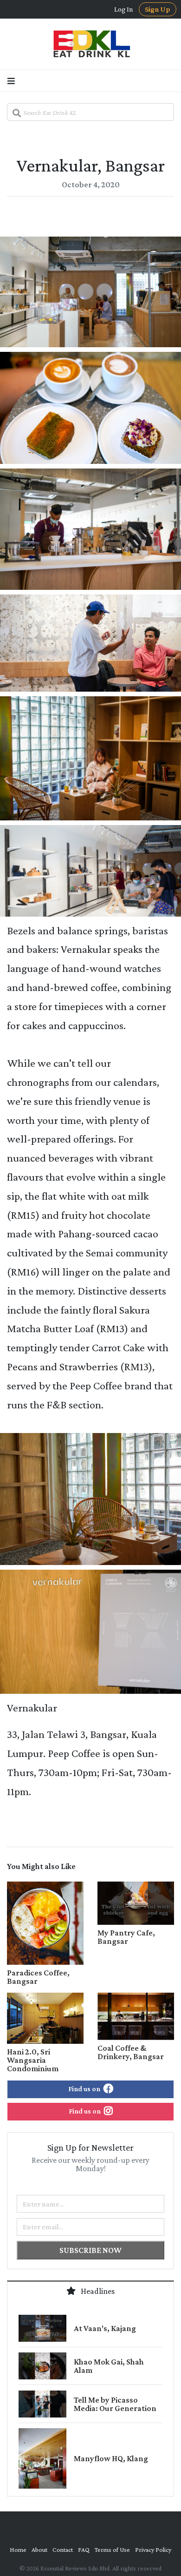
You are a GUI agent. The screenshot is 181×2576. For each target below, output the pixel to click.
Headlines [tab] (97, 2291)
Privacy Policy (153, 2550)
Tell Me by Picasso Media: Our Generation (115, 2404)
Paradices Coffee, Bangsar (38, 1977)
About (39, 2550)
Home (18, 2550)
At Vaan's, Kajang (105, 2328)
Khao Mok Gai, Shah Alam (109, 2366)
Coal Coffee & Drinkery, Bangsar (131, 2052)
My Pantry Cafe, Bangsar (126, 1937)
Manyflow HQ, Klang (111, 2458)
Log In (124, 9)
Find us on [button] (85, 2089)
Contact (63, 2550)
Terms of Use (112, 2550)
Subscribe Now (90, 2250)
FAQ (84, 2550)
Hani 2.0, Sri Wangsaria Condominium (33, 2060)
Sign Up (158, 9)
